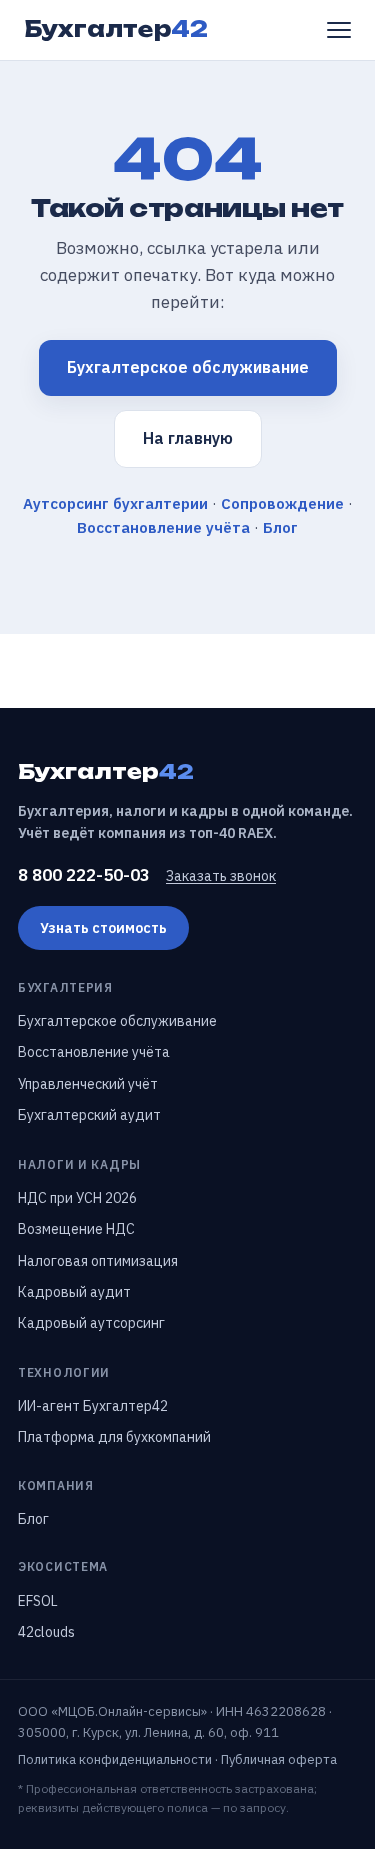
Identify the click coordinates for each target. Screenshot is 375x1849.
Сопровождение (282, 503)
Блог (280, 527)
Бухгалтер (116, 29)
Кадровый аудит (74, 1292)
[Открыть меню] (339, 30)
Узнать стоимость (103, 928)
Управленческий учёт (88, 1084)
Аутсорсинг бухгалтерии (115, 503)
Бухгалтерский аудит (89, 1115)
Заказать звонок (221, 876)
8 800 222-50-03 (84, 875)
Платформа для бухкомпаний (114, 1437)
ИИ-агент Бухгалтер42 (93, 1406)
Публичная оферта (279, 1759)
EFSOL (38, 1601)
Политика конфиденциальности (115, 1759)
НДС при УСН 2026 (77, 1198)
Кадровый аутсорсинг (91, 1323)
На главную (188, 438)
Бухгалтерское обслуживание (188, 367)
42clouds (46, 1632)
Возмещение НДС (76, 1229)
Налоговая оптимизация (98, 1261)
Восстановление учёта (163, 527)
